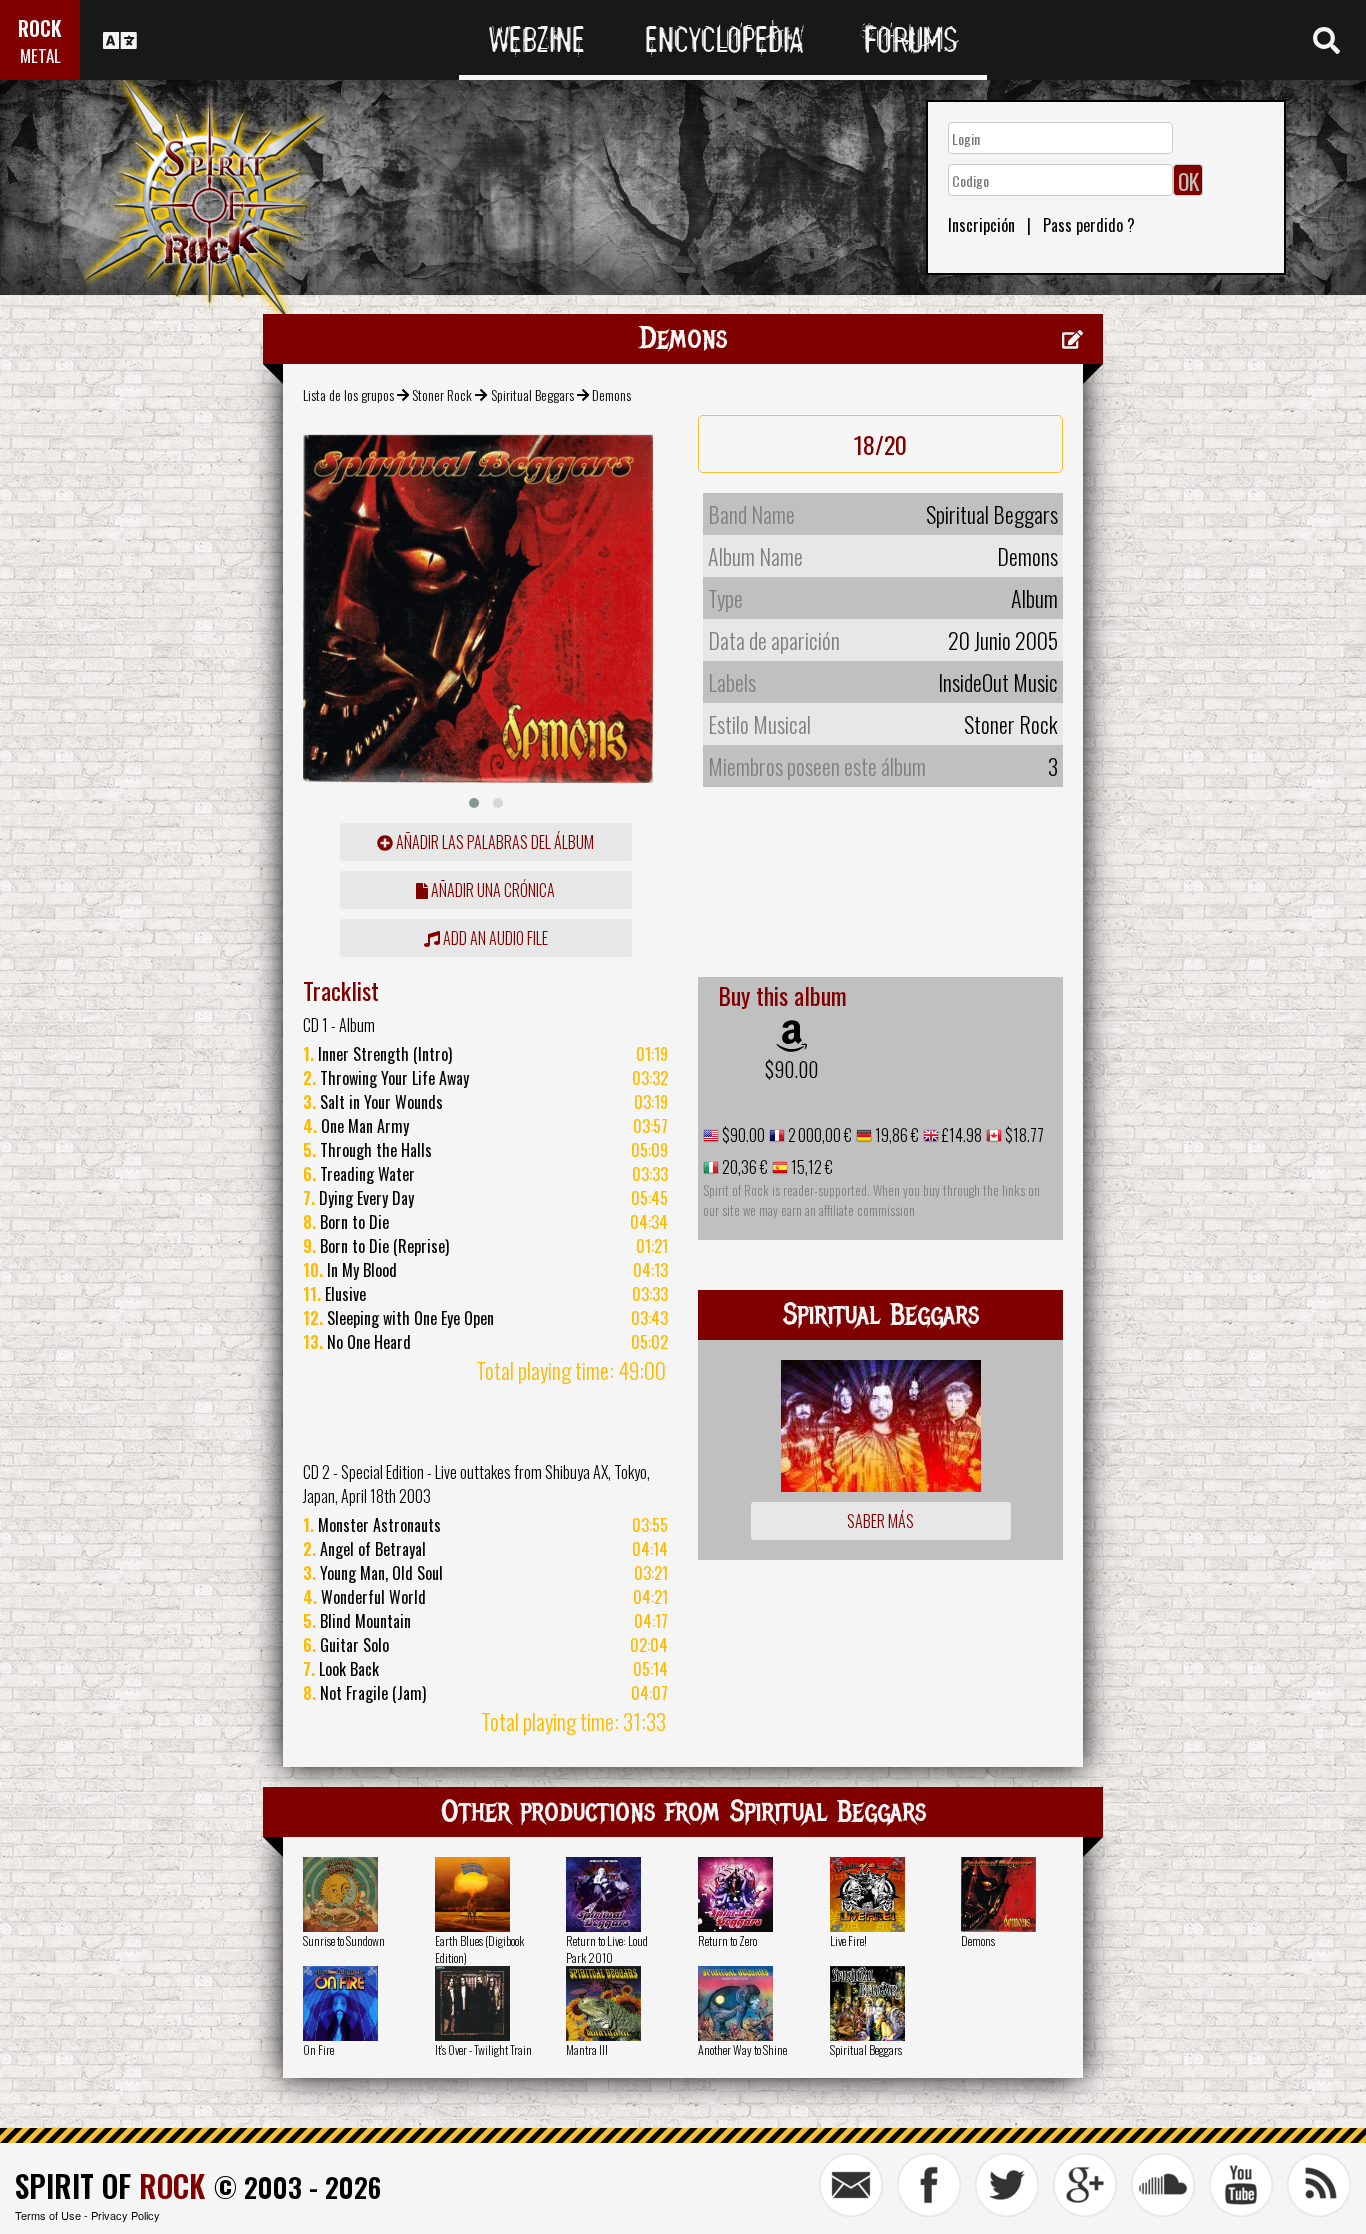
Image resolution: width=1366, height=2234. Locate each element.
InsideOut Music (998, 682)
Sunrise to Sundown (344, 1940)
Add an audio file (494, 938)
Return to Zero (727, 1940)
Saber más (880, 1521)
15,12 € (810, 1167)
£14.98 (960, 1135)
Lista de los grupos (348, 394)
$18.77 (1023, 1135)
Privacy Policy (125, 2215)
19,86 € (895, 1135)
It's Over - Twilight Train (483, 2049)
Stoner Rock (442, 394)
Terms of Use (48, 2215)
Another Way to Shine (742, 2049)
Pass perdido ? (1089, 225)
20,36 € (743, 1167)
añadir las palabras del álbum (493, 842)
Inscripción (981, 225)
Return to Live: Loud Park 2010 (607, 1949)
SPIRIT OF (110, 2185)
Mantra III (587, 2049)
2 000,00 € (818, 1135)
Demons (978, 1940)
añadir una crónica (491, 890)
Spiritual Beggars (532, 394)
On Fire (318, 2049)
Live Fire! (848, 1940)
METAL (40, 55)
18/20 (880, 444)
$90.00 (791, 1069)
